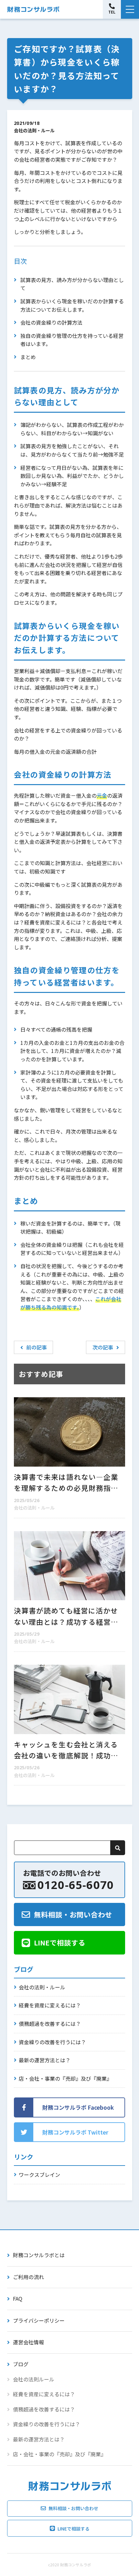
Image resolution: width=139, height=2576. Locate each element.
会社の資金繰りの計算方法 (51, 322)
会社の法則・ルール (34, 130)
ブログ (21, 2364)
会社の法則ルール (34, 2379)
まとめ (28, 357)
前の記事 (37, 1347)
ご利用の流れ (28, 2277)
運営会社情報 (28, 2342)
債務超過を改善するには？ (50, 2024)
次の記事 (103, 1347)
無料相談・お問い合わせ (73, 1914)
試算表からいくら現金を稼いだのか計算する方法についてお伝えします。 (72, 305)
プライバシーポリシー (39, 2320)
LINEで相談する (60, 1942)
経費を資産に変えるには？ (50, 2005)
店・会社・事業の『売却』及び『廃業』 (65, 2078)
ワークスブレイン (39, 2175)
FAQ (18, 2298)
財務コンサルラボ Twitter (75, 2132)
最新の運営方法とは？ (45, 2060)
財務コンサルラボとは (39, 2255)
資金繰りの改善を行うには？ (52, 2042)
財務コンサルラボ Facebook (78, 2107)
